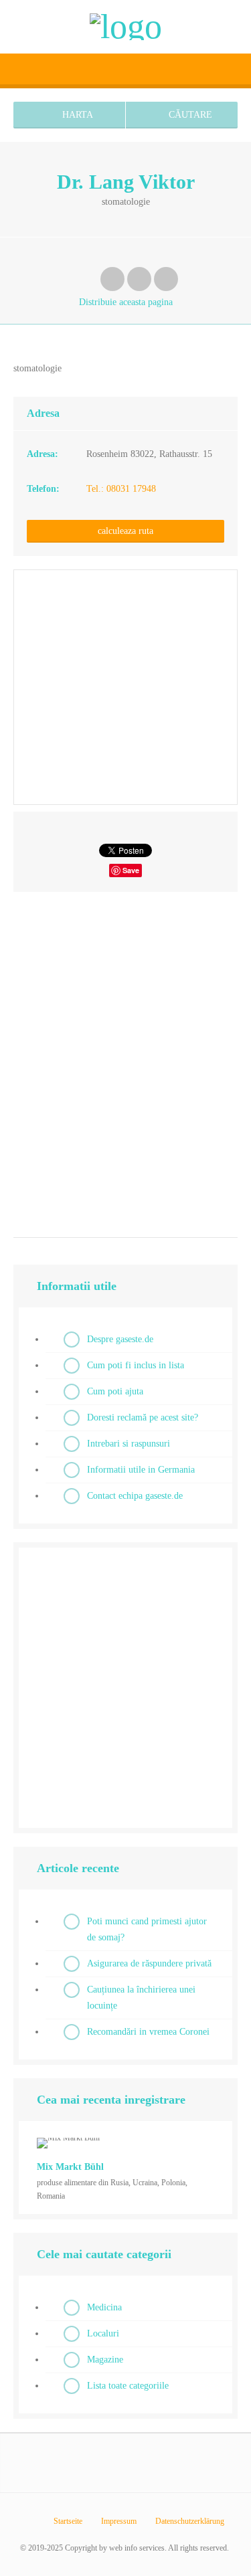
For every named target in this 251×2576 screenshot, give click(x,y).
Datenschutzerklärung (190, 2521)
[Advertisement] (125, 1060)
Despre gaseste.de (120, 1339)
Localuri (103, 2333)
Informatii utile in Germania (141, 1470)
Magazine (105, 2360)
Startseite (68, 2521)
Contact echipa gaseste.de (135, 1496)
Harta (76, 115)
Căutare (189, 115)
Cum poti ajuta (115, 1391)
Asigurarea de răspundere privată (149, 1963)
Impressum (119, 2521)
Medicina (104, 2307)
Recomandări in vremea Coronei (148, 2032)
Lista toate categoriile (128, 2386)
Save (131, 870)
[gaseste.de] (126, 27)
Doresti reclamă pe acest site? (143, 1417)
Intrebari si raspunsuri (129, 1444)
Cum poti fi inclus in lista (136, 1365)
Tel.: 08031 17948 (121, 489)
